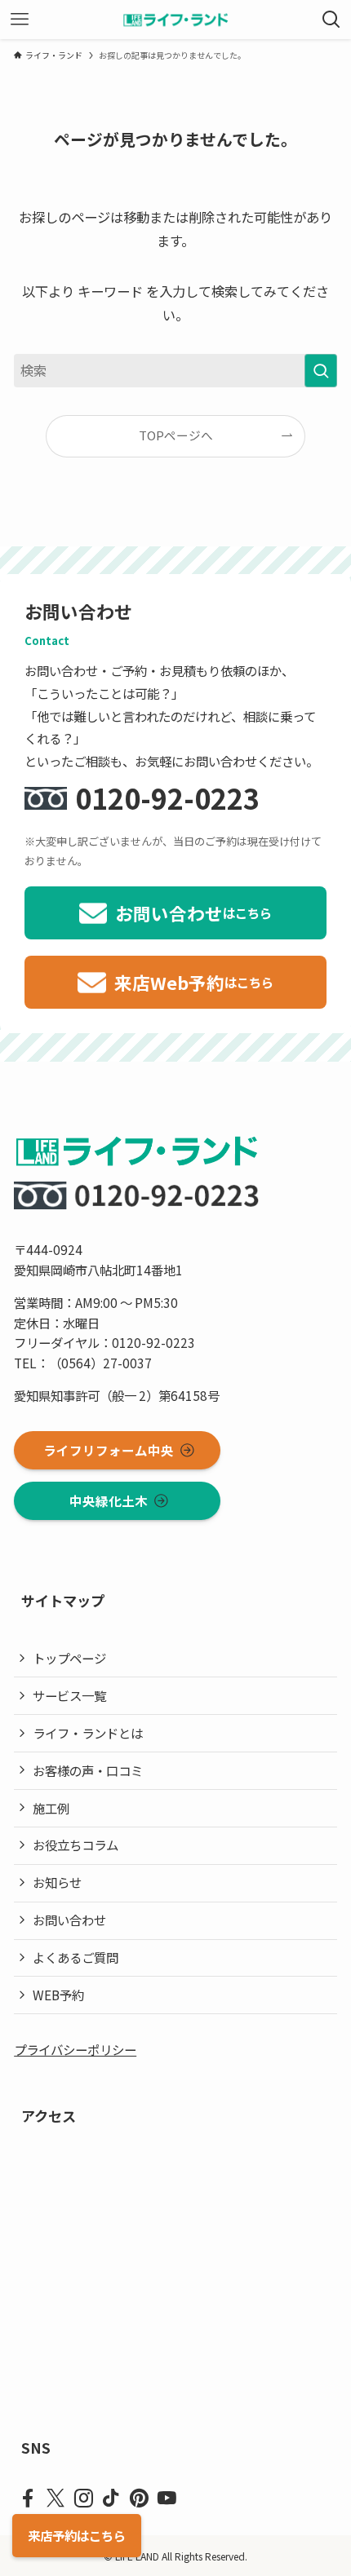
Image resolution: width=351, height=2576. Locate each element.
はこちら (77, 2535)
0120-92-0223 (167, 798)
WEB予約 (58, 1995)
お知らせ (57, 1882)
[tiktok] (111, 2499)
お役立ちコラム (76, 1845)
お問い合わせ (69, 1920)
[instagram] (83, 2499)
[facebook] (28, 2499)
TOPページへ (176, 435)
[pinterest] (139, 2499)
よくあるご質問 (76, 1957)
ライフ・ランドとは (88, 1733)
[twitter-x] (56, 2499)
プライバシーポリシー (75, 2049)
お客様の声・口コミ (88, 1770)
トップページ (69, 1658)
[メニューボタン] (20, 20)
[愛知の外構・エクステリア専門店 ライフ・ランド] (176, 20)
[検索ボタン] (331, 20)
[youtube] (167, 2499)
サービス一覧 (69, 1695)
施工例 (51, 1808)
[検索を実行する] (321, 371)
